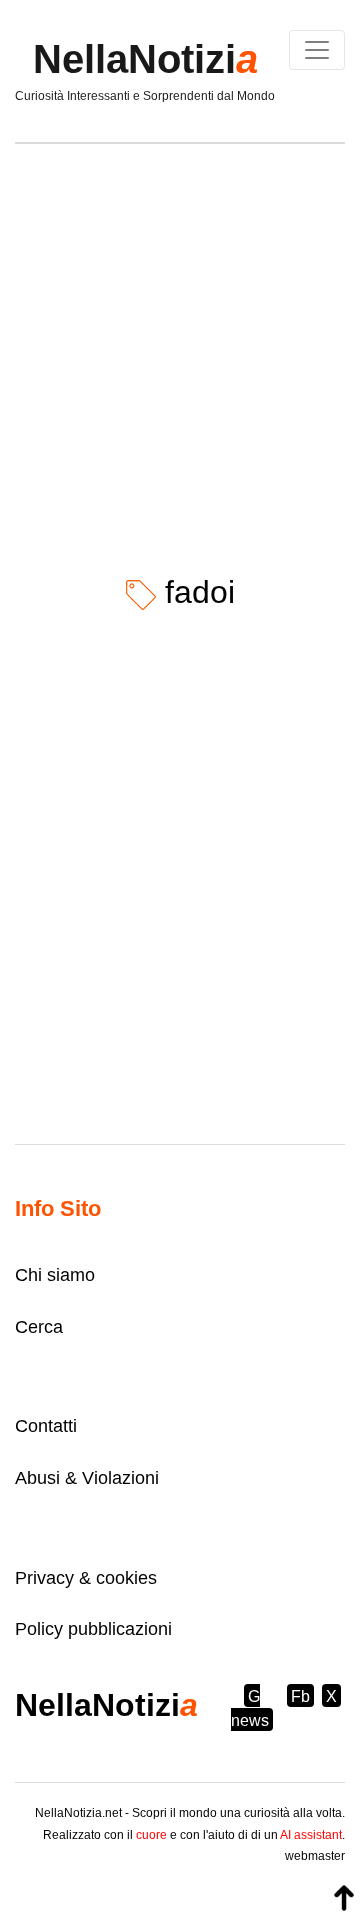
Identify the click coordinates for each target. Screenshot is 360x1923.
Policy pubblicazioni (93, 1629)
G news (250, 1708)
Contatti (46, 1426)
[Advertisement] (180, 344)
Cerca (39, 1327)
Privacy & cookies (86, 1578)
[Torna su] (344, 1898)
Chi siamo (55, 1275)
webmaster (315, 1856)
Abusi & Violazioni (87, 1478)
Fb (300, 1696)
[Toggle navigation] (317, 50)
